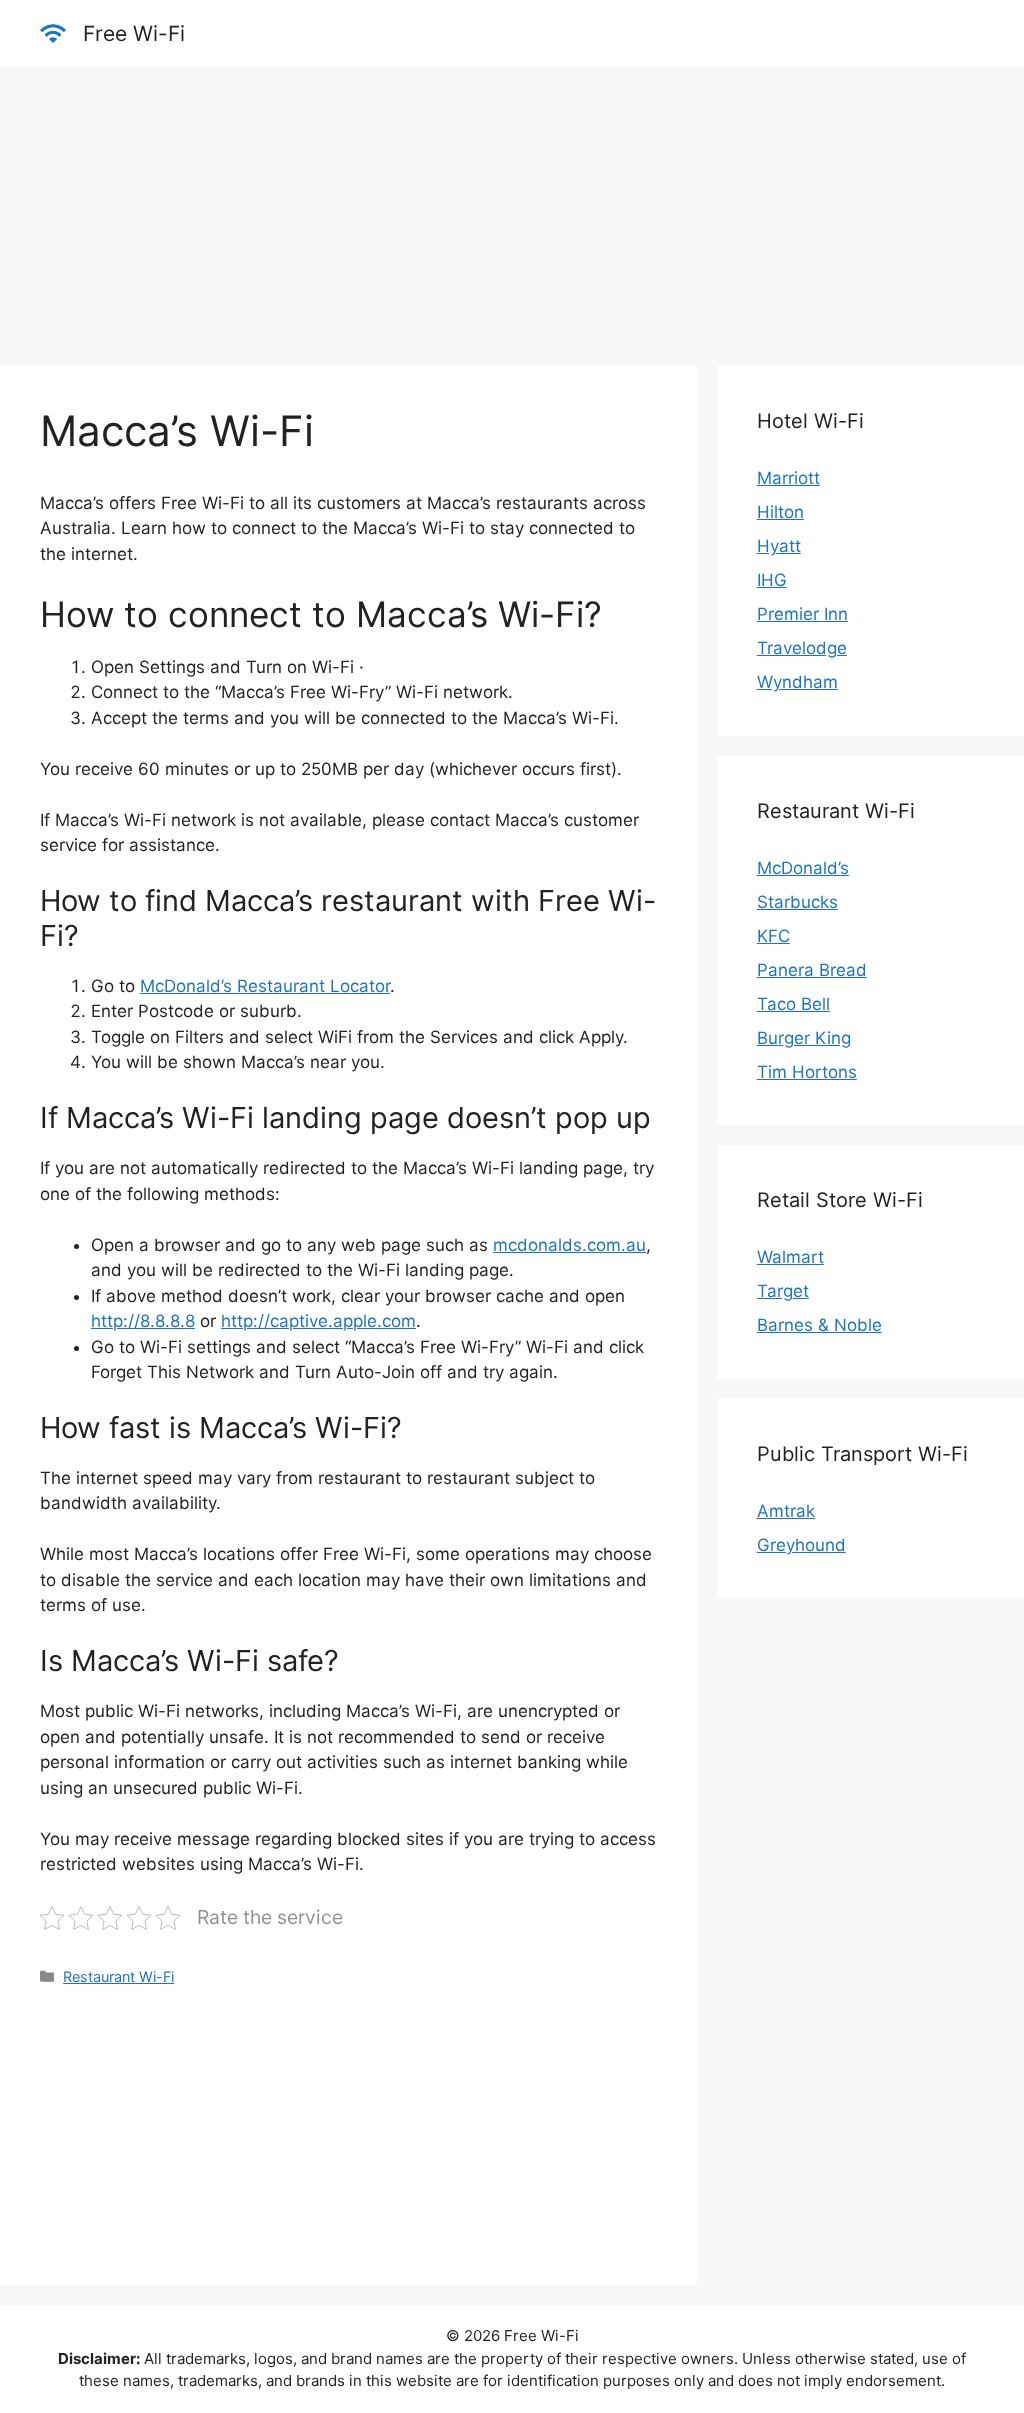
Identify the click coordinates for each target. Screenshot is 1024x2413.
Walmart (790, 1257)
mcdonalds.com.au (569, 1245)
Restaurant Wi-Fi (118, 1976)
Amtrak (786, 1511)
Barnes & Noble (819, 1325)
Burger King (804, 1038)
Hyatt (779, 546)
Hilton (780, 512)
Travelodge (802, 648)
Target (783, 1291)
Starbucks (797, 902)
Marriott (788, 478)
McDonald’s (803, 868)
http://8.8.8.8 (143, 1321)
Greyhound (801, 1545)
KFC (773, 936)
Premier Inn (802, 614)
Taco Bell (793, 1004)
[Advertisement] (512, 206)
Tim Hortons (807, 1072)
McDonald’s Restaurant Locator (265, 986)
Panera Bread (812, 970)
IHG (772, 580)
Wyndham (797, 682)
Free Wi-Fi (134, 33)
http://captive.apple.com (318, 1321)
